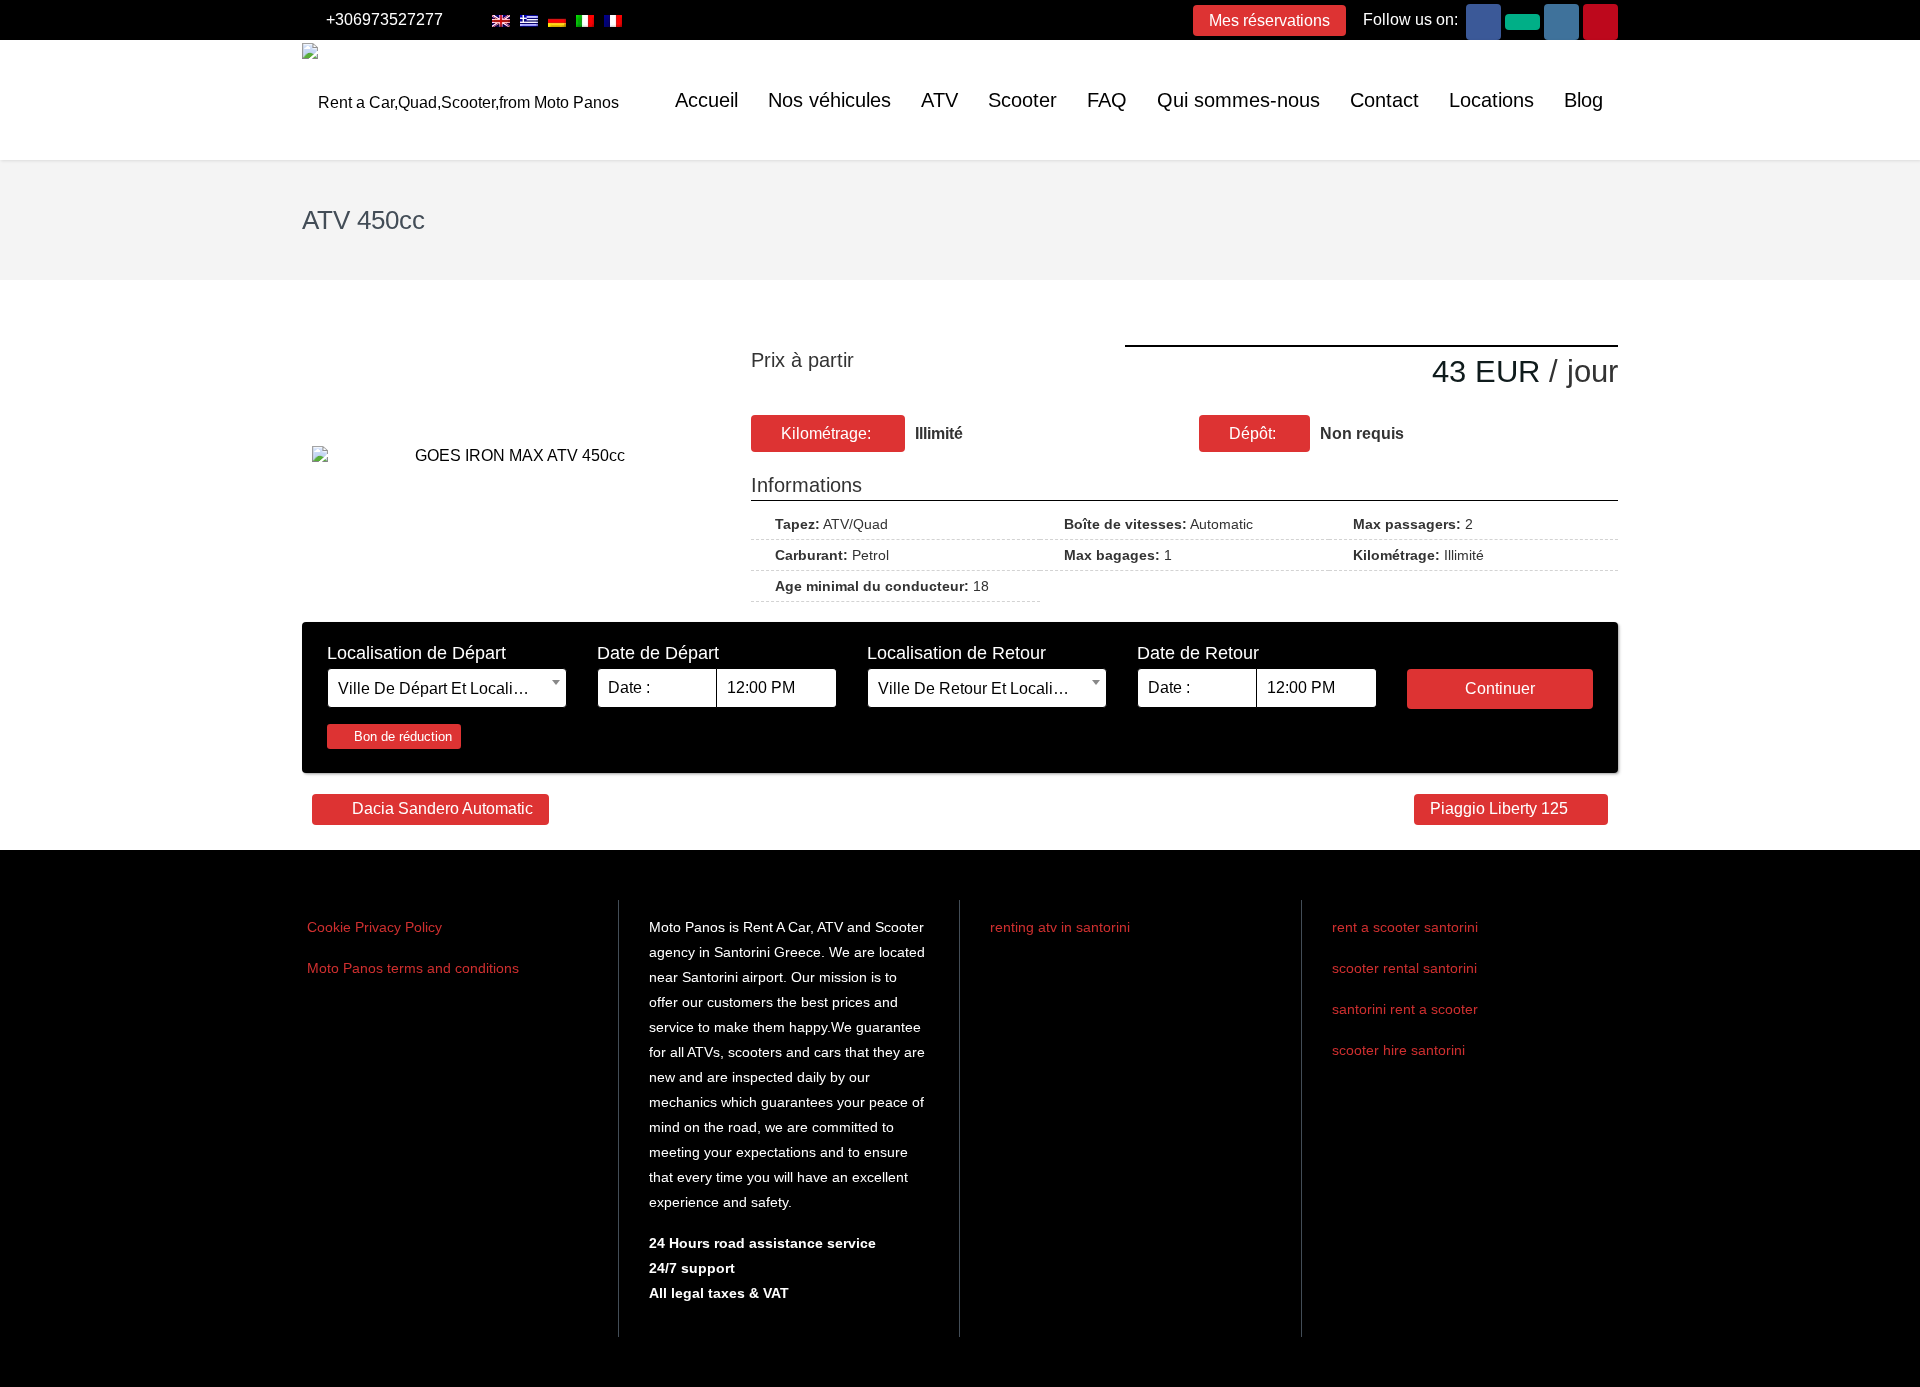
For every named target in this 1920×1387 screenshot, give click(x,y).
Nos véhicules (829, 100)
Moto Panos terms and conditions (413, 968)
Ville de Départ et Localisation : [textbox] (447, 688)
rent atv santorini (1045, 966)
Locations (1491, 100)
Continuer (1500, 688)
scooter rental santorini (1404, 968)
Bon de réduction (401, 736)
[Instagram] (1561, 20)
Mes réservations (1269, 20)
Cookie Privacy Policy (374, 927)
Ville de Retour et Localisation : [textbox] (987, 688)
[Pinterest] (1600, 20)
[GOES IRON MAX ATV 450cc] (511, 456)
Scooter (1022, 100)
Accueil (706, 100)
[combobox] (447, 688)
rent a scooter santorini (1405, 927)
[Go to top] (1888, 1356)
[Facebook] (1483, 20)
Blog (1583, 100)
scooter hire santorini (1398, 1050)
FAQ (1107, 100)
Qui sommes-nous (1238, 100)
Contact (1384, 100)
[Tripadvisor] (1522, 20)
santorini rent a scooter (1405, 1009)
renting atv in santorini (1060, 927)
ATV (939, 100)
